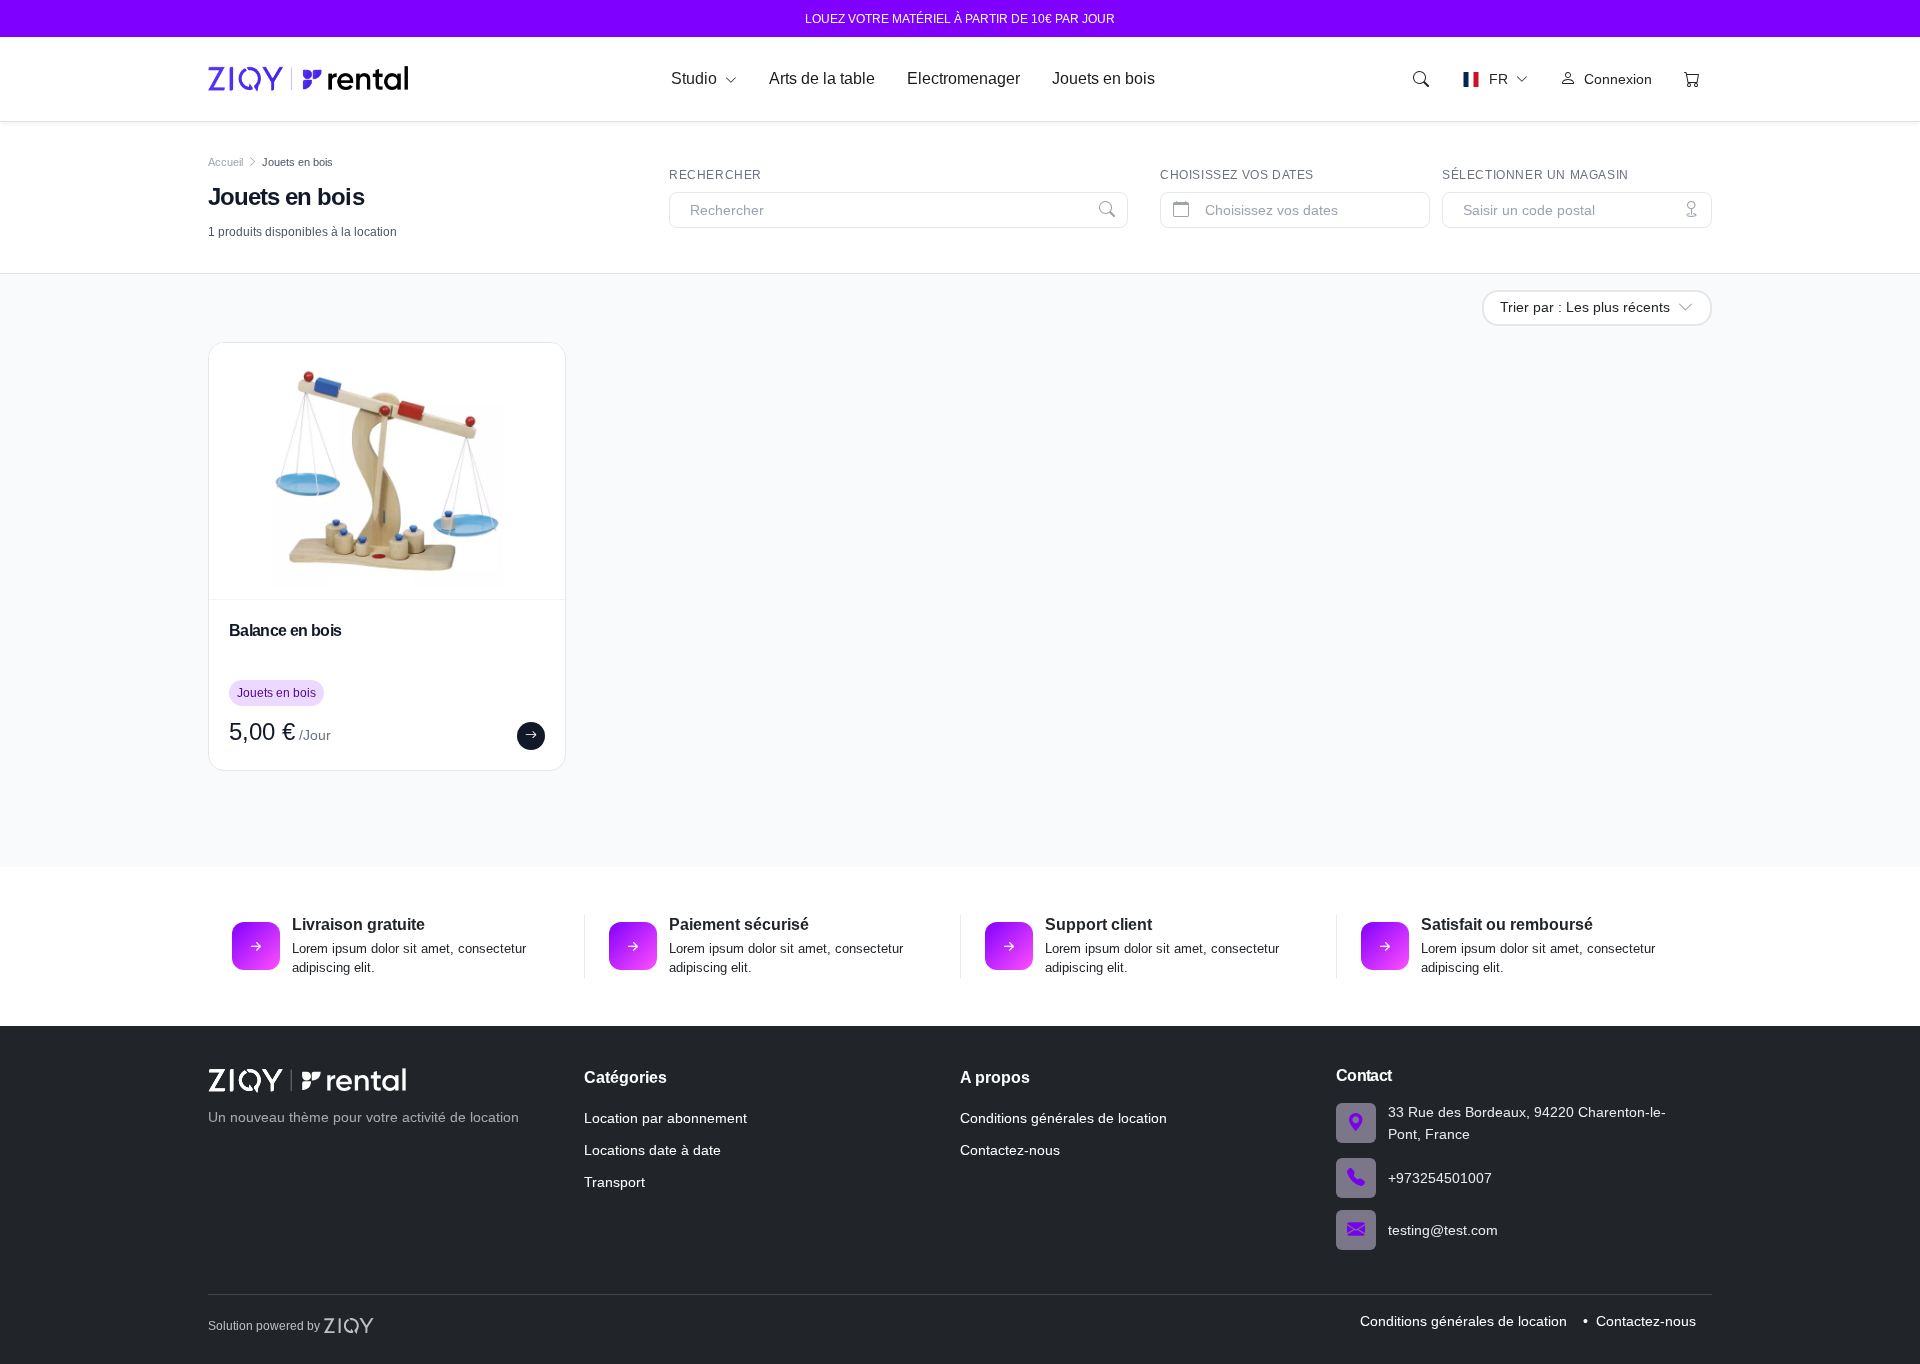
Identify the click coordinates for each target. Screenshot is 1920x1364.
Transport (614, 1182)
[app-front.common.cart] (1692, 79)
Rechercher (715, 175)
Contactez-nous (1010, 1150)
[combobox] (902, 210)
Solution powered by (265, 1326)
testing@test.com (1443, 1230)
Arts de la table (822, 78)
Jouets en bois (1103, 78)
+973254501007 (1440, 1178)
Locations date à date (652, 1150)
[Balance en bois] (387, 471)
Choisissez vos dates (1237, 175)
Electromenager (963, 78)
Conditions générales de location (1063, 1118)
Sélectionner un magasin (1535, 175)
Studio (696, 78)
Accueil (225, 162)
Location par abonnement (665, 1118)
